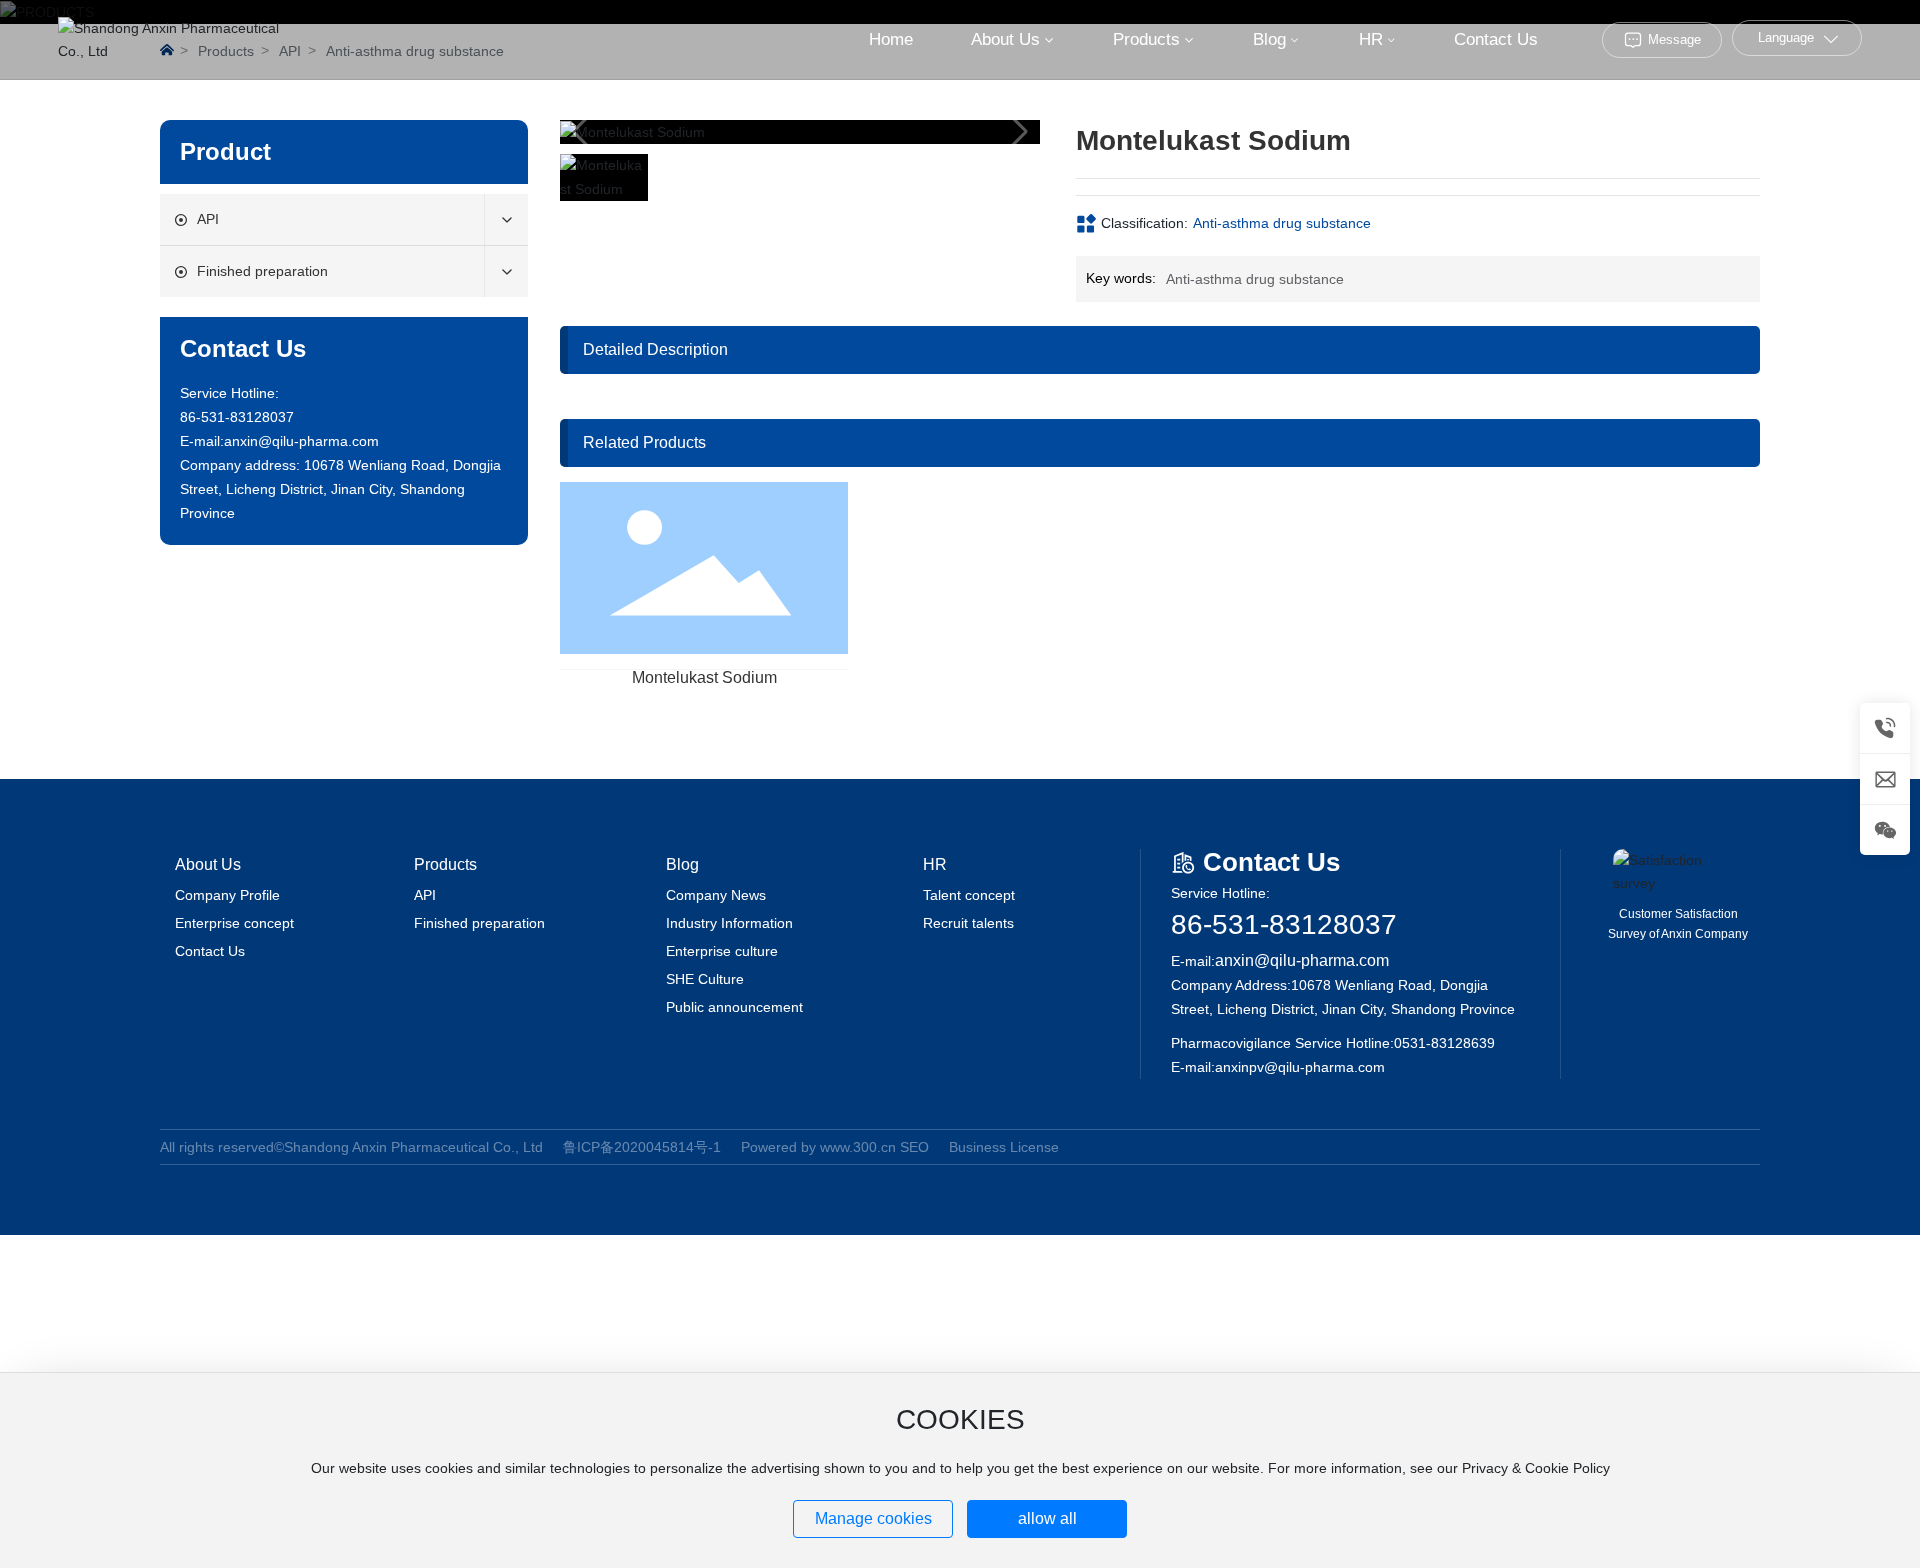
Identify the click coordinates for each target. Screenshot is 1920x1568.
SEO (914, 1147)
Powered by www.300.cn (818, 1147)
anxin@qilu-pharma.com (301, 441)
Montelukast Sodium (704, 677)
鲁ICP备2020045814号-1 (642, 1147)
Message (1674, 39)
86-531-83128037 (1284, 924)
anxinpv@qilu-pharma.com (1300, 1067)
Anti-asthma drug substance (1282, 223)
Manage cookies (873, 1518)
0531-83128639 (1444, 1043)
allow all (1047, 1518)
